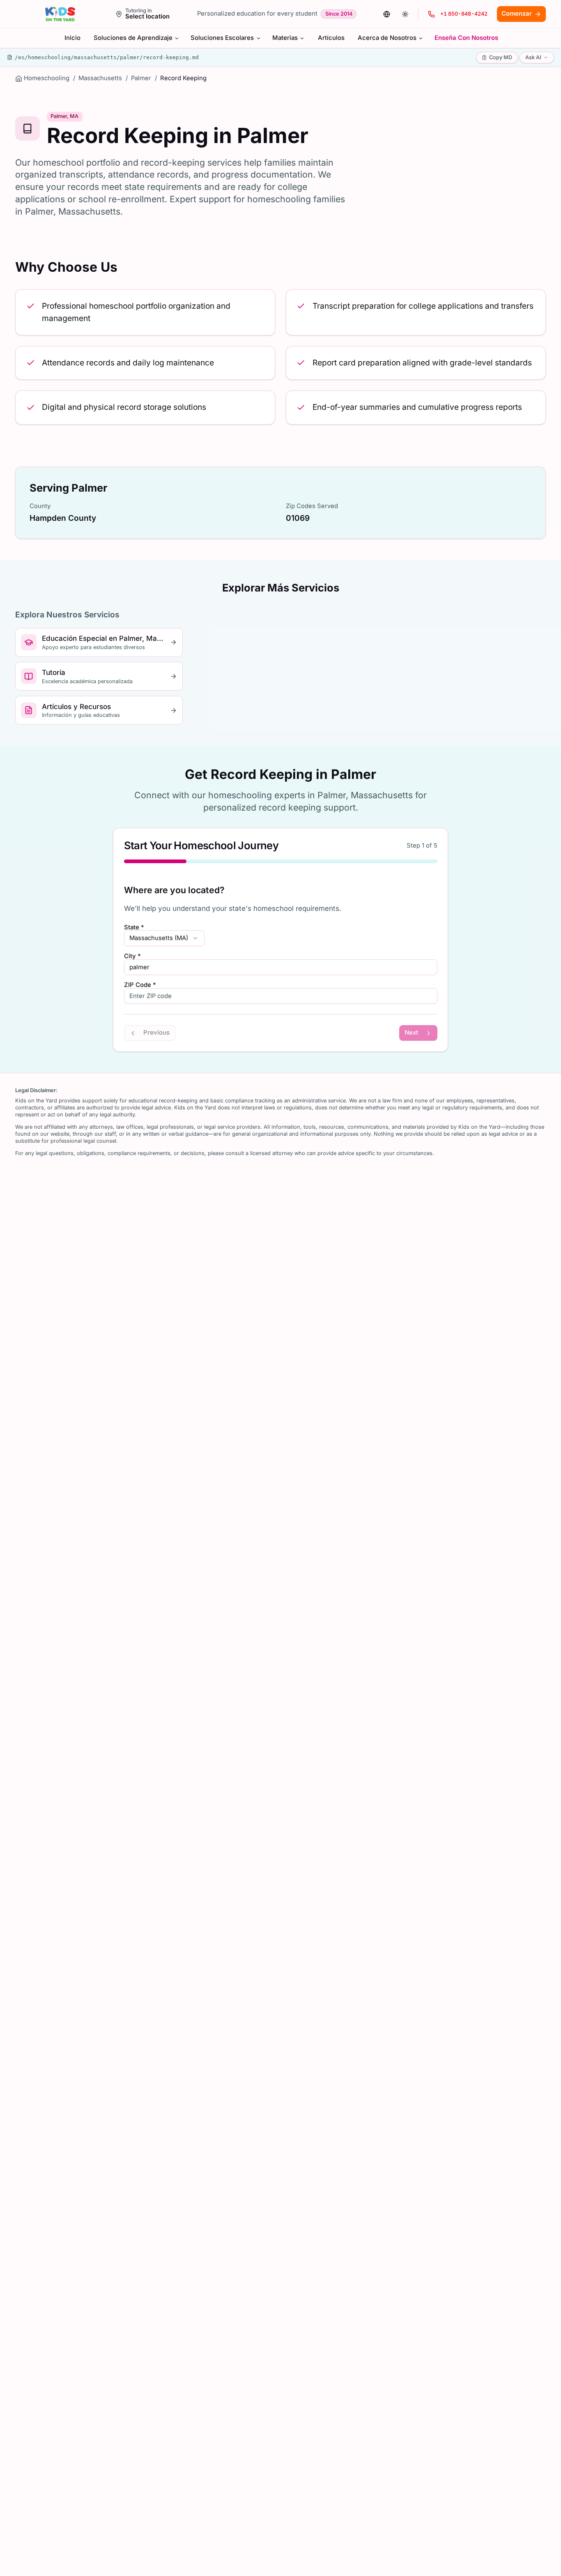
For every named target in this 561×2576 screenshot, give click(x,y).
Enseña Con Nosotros (466, 38)
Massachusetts (100, 78)
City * (132, 956)
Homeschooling (47, 78)
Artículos (331, 38)
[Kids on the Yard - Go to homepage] (60, 14)
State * (134, 928)
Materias (285, 38)
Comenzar (517, 14)
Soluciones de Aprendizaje (133, 38)
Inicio (72, 38)
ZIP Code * (140, 985)
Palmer (141, 78)
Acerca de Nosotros (387, 38)
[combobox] (164, 938)
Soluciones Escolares (222, 38)
